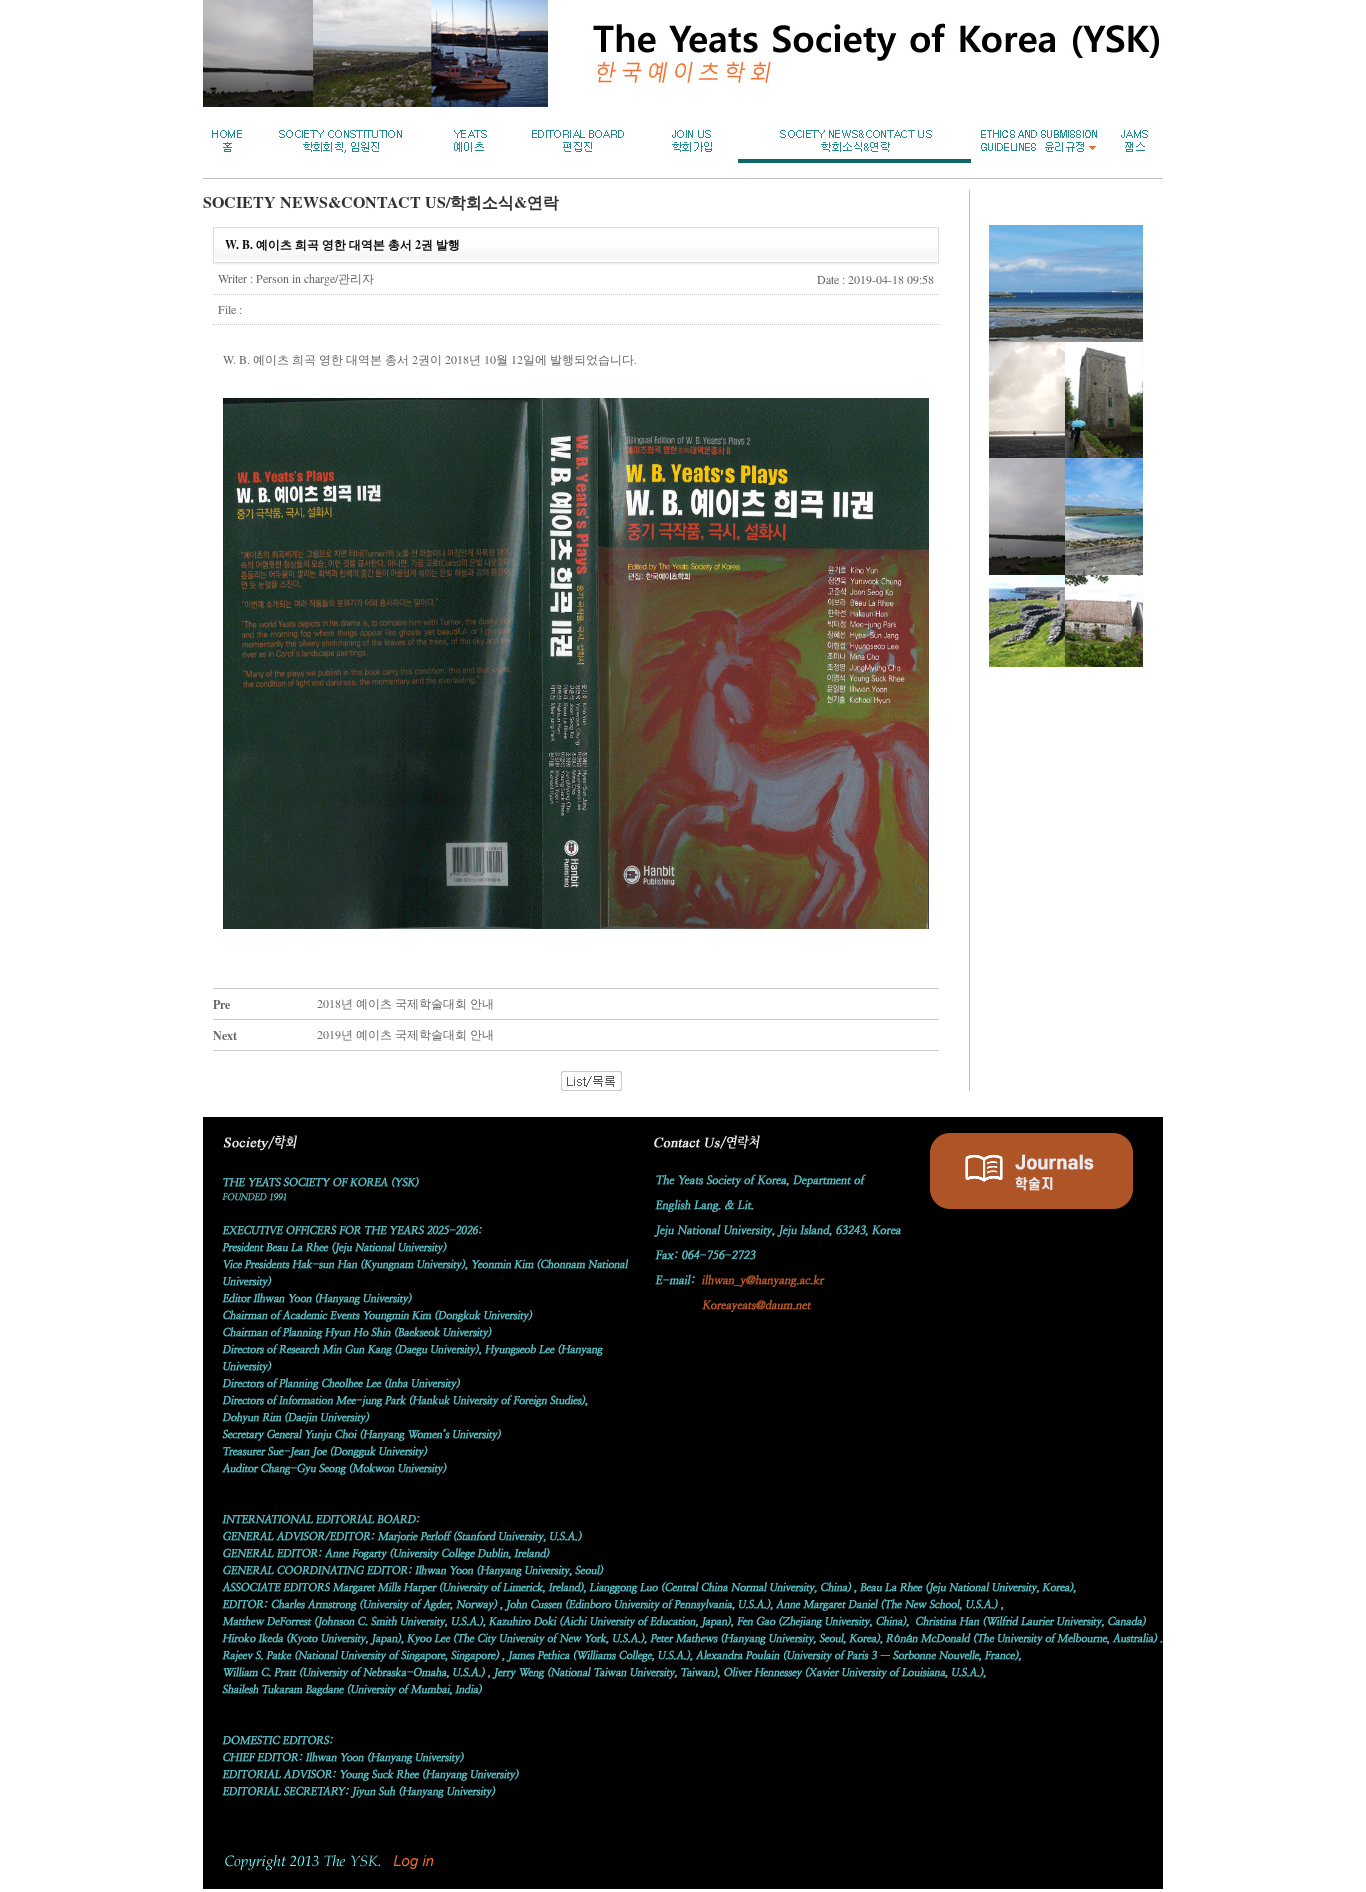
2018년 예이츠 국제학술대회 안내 (405, 1003)
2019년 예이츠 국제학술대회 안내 (405, 1034)
